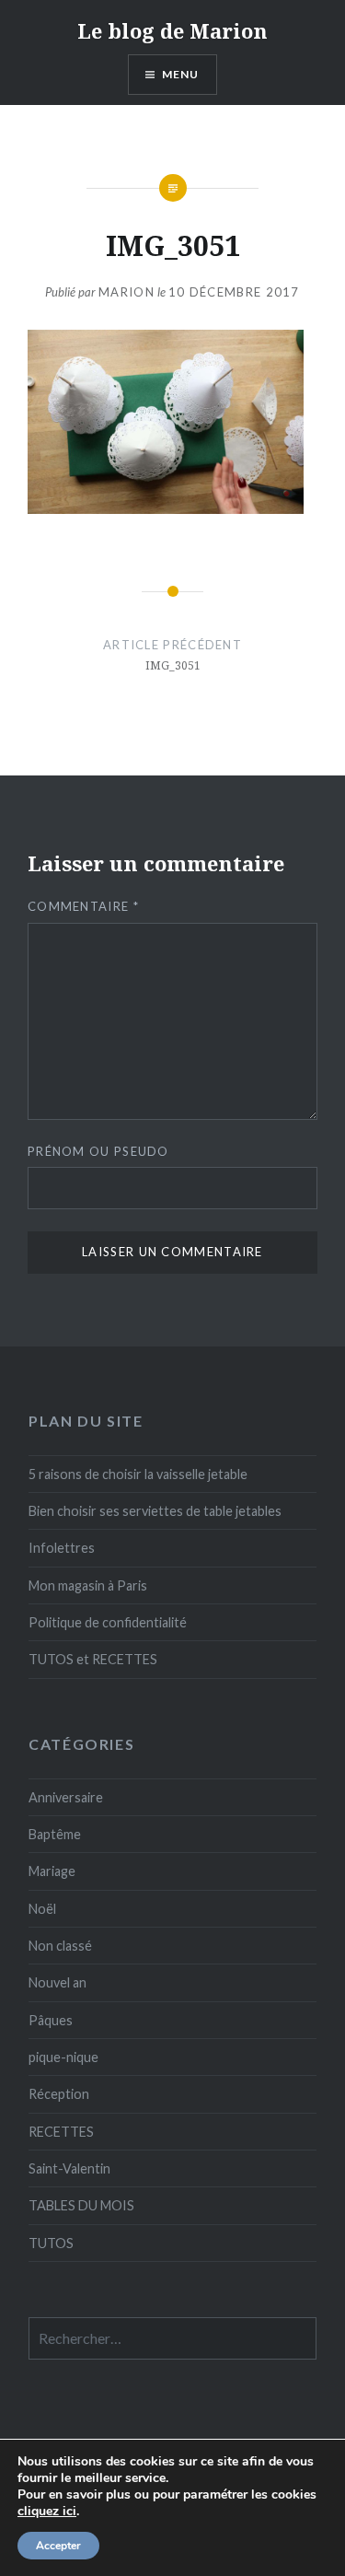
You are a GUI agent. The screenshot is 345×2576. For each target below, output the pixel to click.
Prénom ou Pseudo (98, 1151)
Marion (126, 292)
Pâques (51, 2020)
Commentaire (83, 906)
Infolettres (62, 1548)
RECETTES (61, 2132)
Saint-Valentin (69, 2168)
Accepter (58, 2546)
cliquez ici (47, 2512)
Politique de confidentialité (108, 1622)
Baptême (55, 1834)
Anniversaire (66, 1797)
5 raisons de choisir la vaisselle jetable (138, 1474)
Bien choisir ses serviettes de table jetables (155, 1511)
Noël (42, 1909)
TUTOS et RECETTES (93, 1659)
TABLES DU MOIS (81, 2205)
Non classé (60, 1946)
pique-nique (63, 2057)
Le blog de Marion (172, 30)
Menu (181, 74)
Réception (59, 2094)
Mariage (52, 1871)
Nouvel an (57, 1982)
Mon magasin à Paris (88, 1585)
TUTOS (51, 2243)
